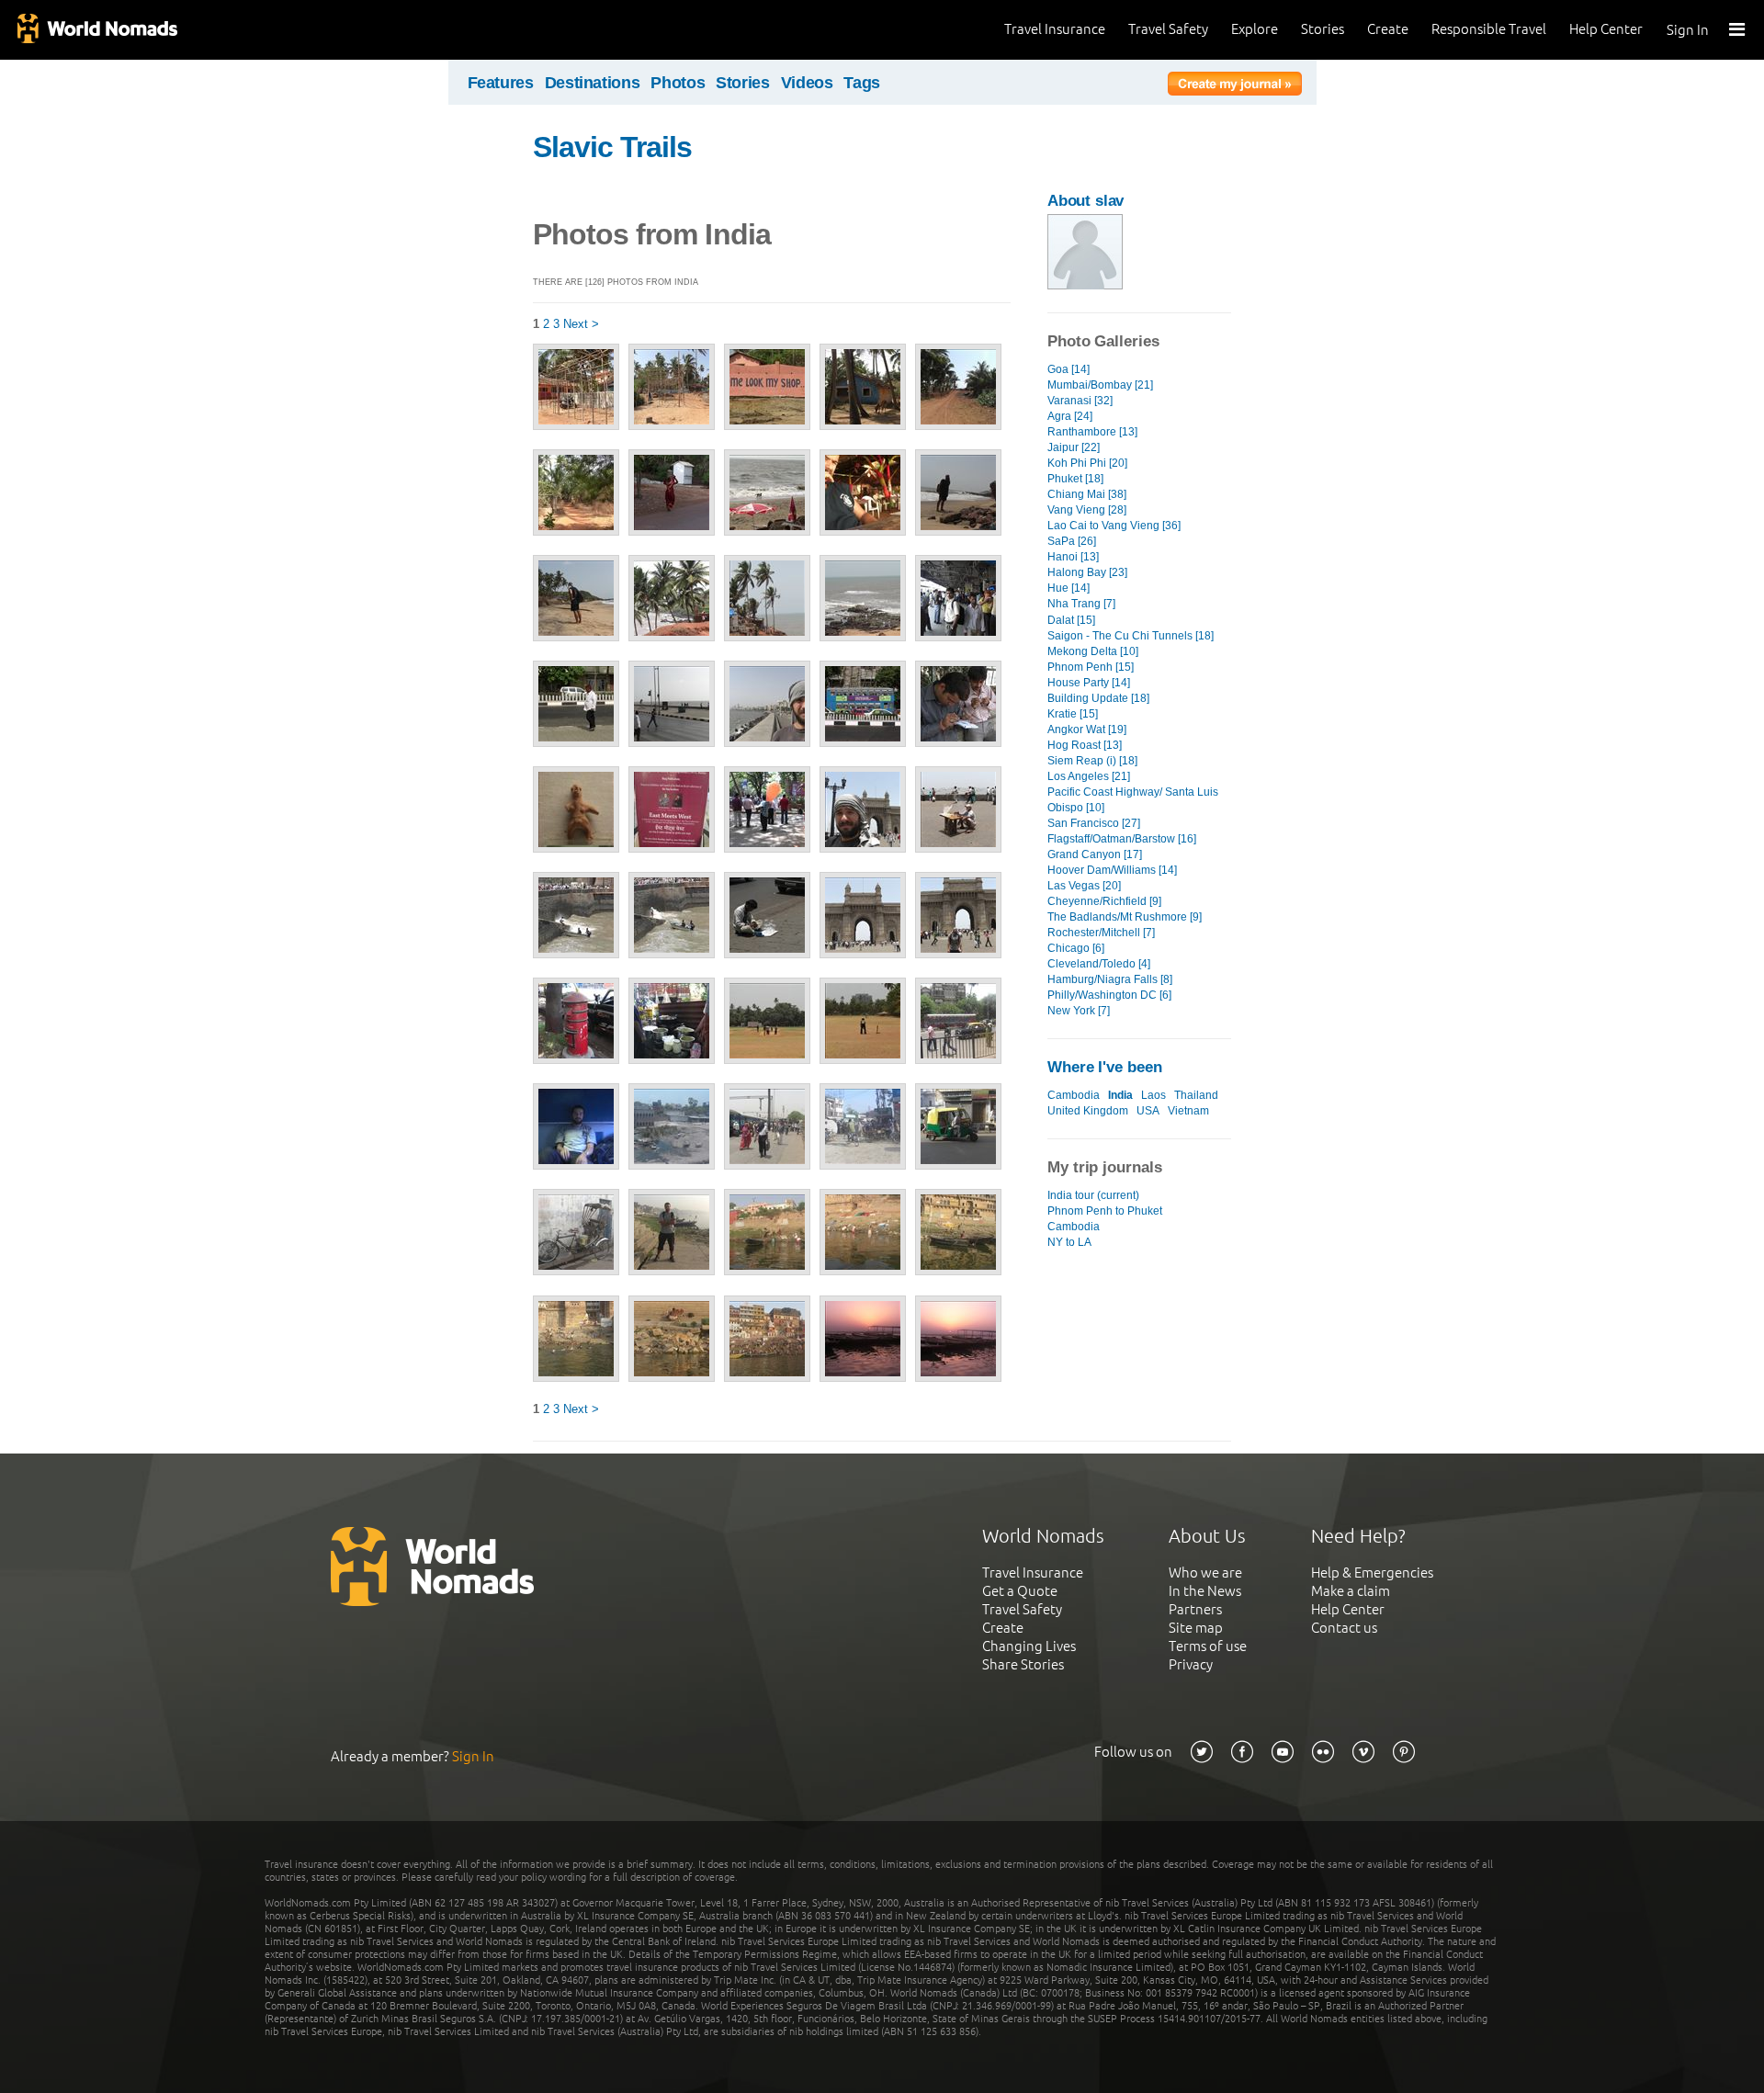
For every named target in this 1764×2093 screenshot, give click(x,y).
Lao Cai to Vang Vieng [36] (1114, 526)
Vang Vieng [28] (1087, 510)
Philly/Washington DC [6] (1109, 995)
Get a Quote (1020, 1591)
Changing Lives (1029, 1646)
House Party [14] (1089, 683)
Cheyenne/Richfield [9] (1104, 901)
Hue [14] (1069, 588)
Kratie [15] (1073, 714)
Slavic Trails (613, 147)
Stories (1323, 29)
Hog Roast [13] (1085, 745)
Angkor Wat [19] (1087, 730)
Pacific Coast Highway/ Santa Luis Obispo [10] (1133, 800)
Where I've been (1105, 1067)
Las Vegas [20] (1084, 886)
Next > (581, 324)
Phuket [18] (1075, 479)
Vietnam (1188, 1111)
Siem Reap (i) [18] (1092, 761)
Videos (807, 83)
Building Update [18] (1098, 698)
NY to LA (1069, 1242)
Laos (1153, 1095)
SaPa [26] (1072, 541)
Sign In (1688, 30)
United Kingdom (1088, 1111)
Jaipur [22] (1074, 447)
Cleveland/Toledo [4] (1099, 964)
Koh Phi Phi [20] (1087, 463)
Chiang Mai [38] (1087, 494)
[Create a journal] (1235, 86)
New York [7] (1079, 1011)
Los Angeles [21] (1089, 776)
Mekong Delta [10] (1093, 651)
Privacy (1191, 1664)
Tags (862, 83)
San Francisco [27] (1094, 823)
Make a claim (1351, 1591)
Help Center (1606, 29)
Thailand (1196, 1095)
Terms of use (1208, 1646)
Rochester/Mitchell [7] (1101, 933)
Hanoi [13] (1073, 557)
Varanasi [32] (1080, 401)
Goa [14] (1069, 369)
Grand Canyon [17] (1095, 854)
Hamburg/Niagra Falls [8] (1110, 979)
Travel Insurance (1055, 29)
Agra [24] (1070, 416)
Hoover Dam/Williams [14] (1112, 870)
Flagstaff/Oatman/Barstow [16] (1122, 839)
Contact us (1344, 1628)
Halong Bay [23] (1087, 572)
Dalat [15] (1071, 620)
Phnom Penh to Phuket (1105, 1211)
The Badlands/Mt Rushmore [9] (1125, 917)
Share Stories (1023, 1664)
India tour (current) (1093, 1195)
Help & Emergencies (1372, 1573)
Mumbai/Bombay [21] (1100, 385)
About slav (1086, 201)
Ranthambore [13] (1092, 432)
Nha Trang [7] (1081, 604)
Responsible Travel (1489, 29)
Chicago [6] (1076, 948)
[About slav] (1085, 285)
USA (1148, 1111)
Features (501, 83)
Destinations (593, 83)
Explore (1255, 29)
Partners (1195, 1609)
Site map (1196, 1628)
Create (1388, 29)
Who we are (1205, 1573)
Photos (678, 83)
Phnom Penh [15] (1091, 667)
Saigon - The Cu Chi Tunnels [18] (1131, 636)
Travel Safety (1168, 29)
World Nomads (96, 30)
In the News (1205, 1591)
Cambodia (1074, 1095)
